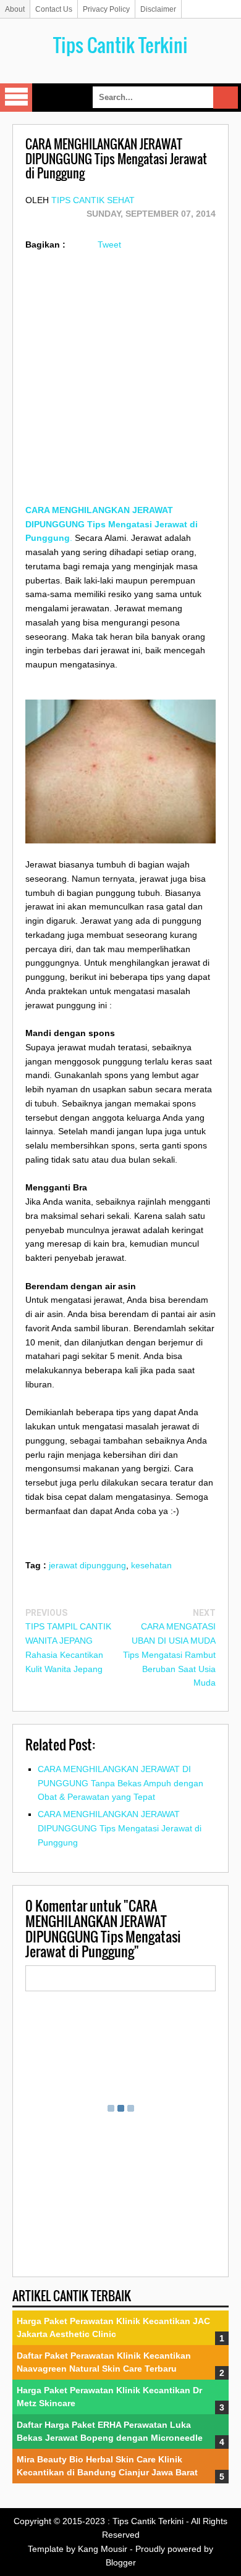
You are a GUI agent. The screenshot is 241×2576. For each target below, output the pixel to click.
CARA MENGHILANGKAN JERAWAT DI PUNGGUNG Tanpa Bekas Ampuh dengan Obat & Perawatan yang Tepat (120, 1783)
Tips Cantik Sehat (93, 200)
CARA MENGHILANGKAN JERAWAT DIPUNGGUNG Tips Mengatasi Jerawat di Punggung (120, 1828)
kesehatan (151, 1565)
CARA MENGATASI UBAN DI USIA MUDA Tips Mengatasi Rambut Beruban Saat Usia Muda (169, 1654)
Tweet (109, 245)
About (15, 9)
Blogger (121, 2562)
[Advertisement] (120, 383)
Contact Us (54, 9)
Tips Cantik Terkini (120, 45)
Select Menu (16, 98)
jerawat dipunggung (87, 1565)
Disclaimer (158, 9)
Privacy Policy (106, 9)
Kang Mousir (103, 2549)
